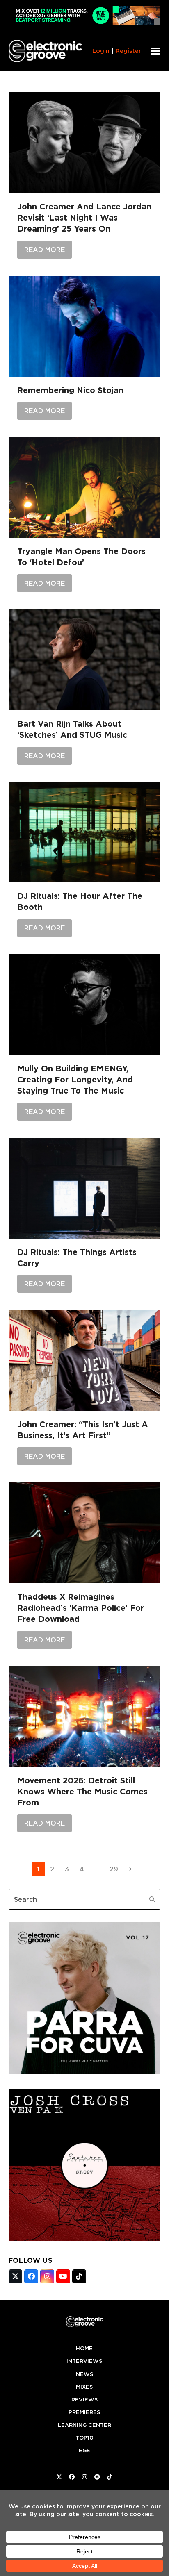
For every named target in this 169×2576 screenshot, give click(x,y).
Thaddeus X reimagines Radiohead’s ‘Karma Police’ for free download (81, 1608)
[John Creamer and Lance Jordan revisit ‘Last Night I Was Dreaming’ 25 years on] (85, 143)
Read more (45, 250)
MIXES (84, 2387)
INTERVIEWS (84, 2361)
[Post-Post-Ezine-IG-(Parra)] (85, 2071)
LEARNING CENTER (84, 2425)
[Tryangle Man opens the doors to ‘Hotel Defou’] (85, 487)
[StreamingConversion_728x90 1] (85, 23)
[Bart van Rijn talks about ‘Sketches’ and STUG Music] (85, 660)
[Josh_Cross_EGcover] (85, 2239)
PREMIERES (84, 2412)
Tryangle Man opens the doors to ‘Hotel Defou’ (81, 557)
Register (128, 51)
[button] (156, 51)
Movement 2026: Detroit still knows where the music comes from (82, 1792)
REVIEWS (84, 2400)
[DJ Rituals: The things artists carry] (85, 1188)
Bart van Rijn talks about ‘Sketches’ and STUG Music (72, 729)
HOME (84, 2348)
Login (101, 51)
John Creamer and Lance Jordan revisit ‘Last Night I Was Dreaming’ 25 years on (84, 218)
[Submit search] (152, 1899)
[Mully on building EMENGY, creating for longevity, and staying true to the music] (85, 1005)
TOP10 (84, 2438)
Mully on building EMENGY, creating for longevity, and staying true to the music (75, 1080)
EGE (84, 2450)
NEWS (84, 2374)
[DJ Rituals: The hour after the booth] (85, 832)
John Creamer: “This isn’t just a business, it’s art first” (83, 1430)
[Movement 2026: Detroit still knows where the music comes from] (85, 1717)
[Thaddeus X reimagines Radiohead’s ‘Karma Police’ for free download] (85, 1533)
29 (116, 1869)
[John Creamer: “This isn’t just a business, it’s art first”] (85, 1360)
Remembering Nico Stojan (70, 390)
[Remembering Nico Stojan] (85, 326)
